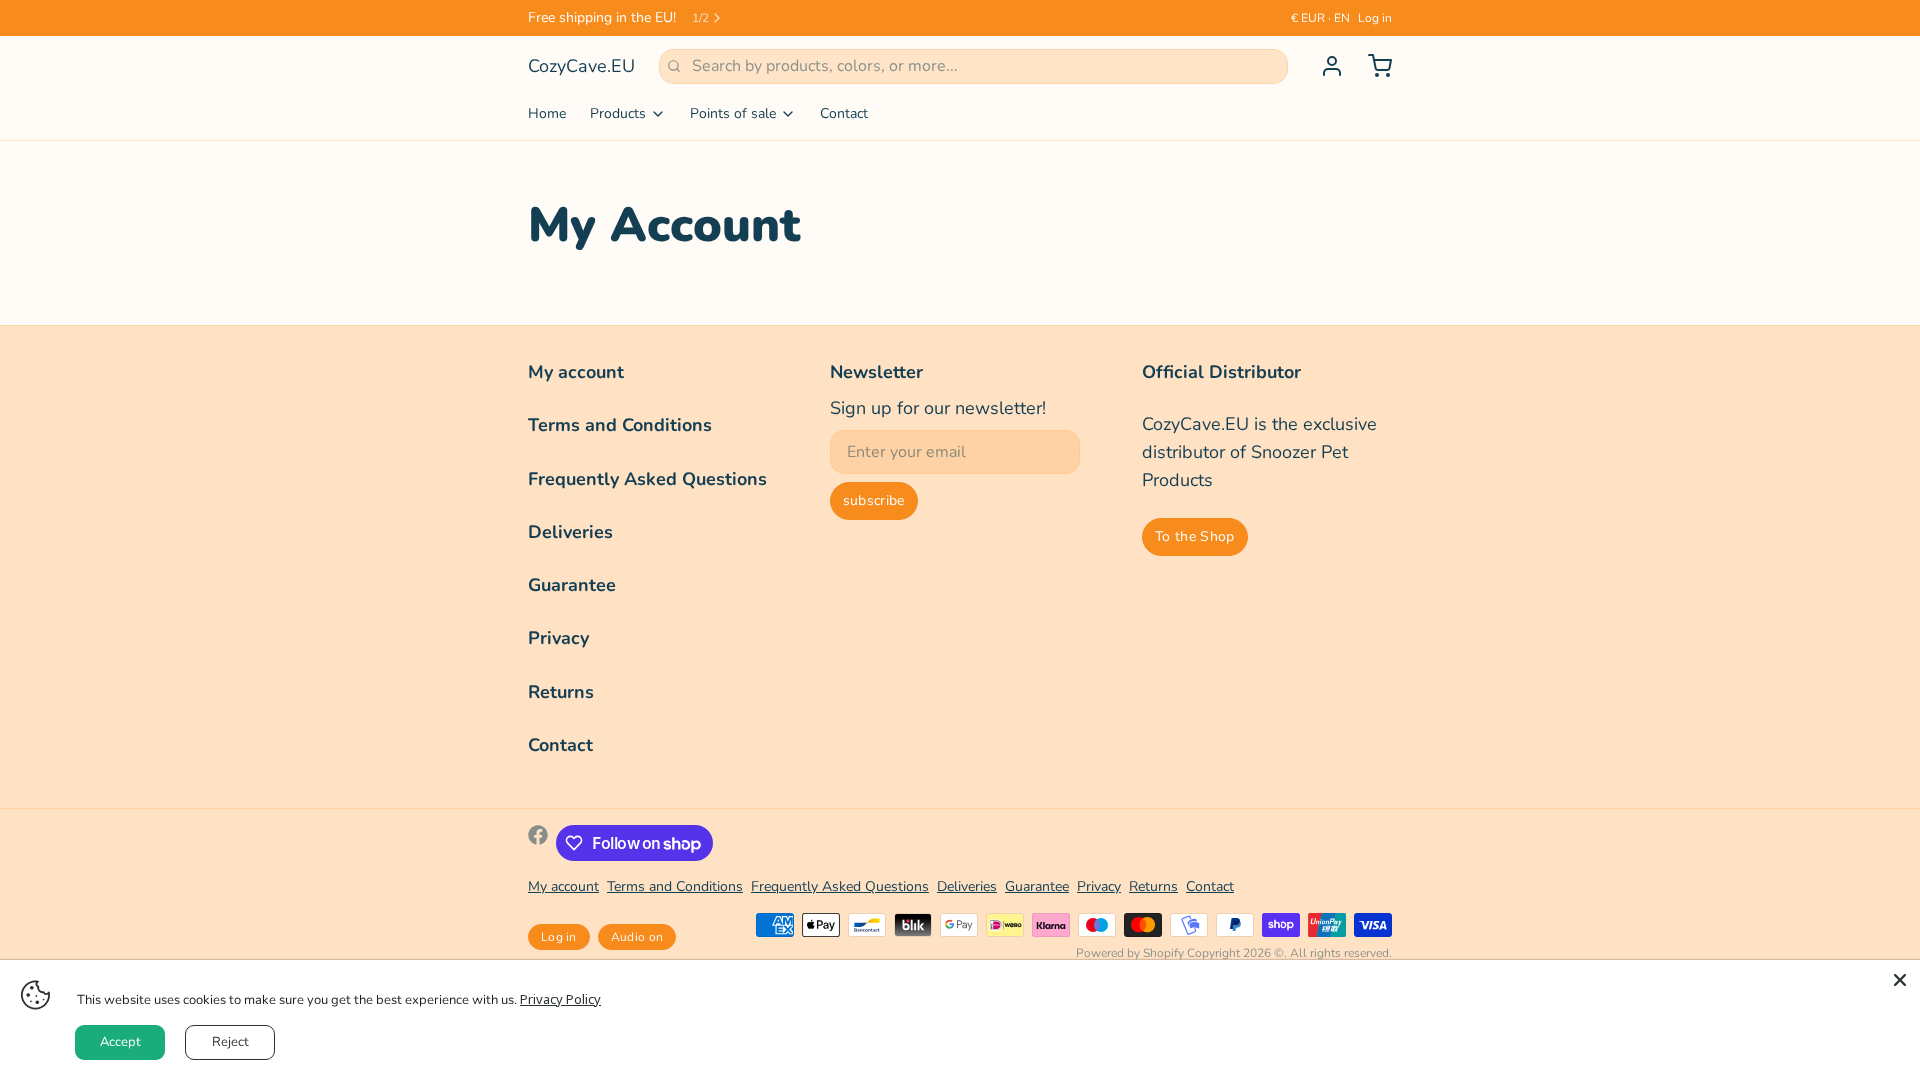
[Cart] (1372, 66)
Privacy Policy (560, 999)
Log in (1375, 18)
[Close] (1900, 980)
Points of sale (733, 113)
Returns (561, 692)
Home (547, 113)
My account (576, 372)
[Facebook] (538, 843)
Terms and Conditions (620, 425)
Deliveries (570, 532)
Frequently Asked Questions (647, 479)
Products (618, 113)
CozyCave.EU (581, 66)
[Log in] (1324, 66)
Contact (844, 113)
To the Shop (1195, 536)
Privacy (558, 638)
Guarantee (572, 585)
